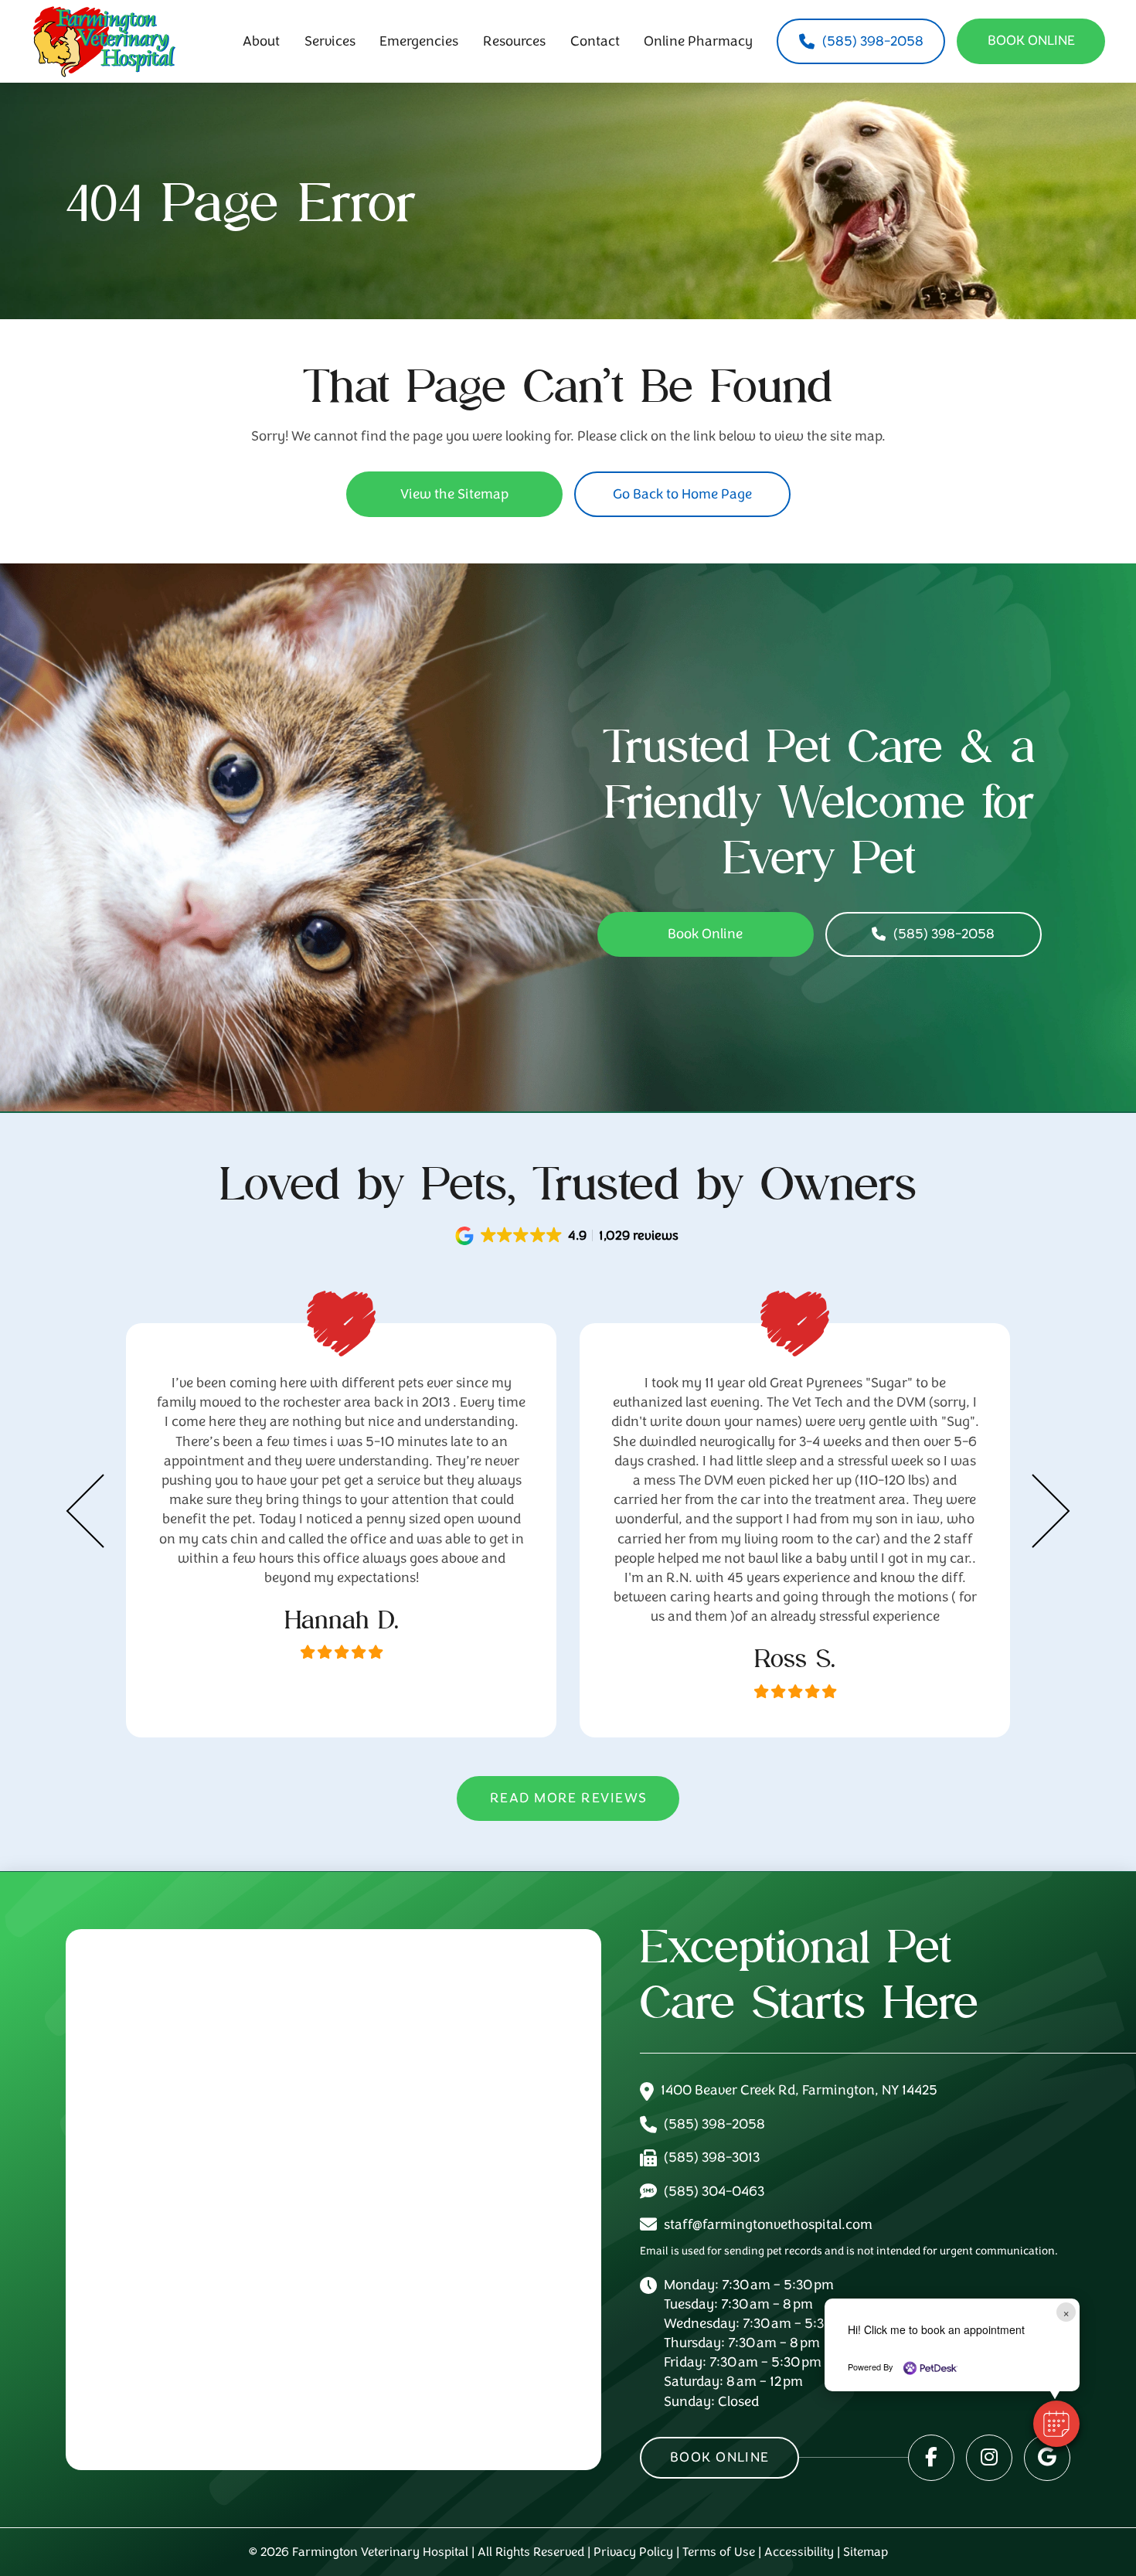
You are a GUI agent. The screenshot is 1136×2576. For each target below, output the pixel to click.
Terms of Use (719, 2552)
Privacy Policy (633, 2552)
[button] (568, 1236)
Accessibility (799, 2552)
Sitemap (866, 2552)
